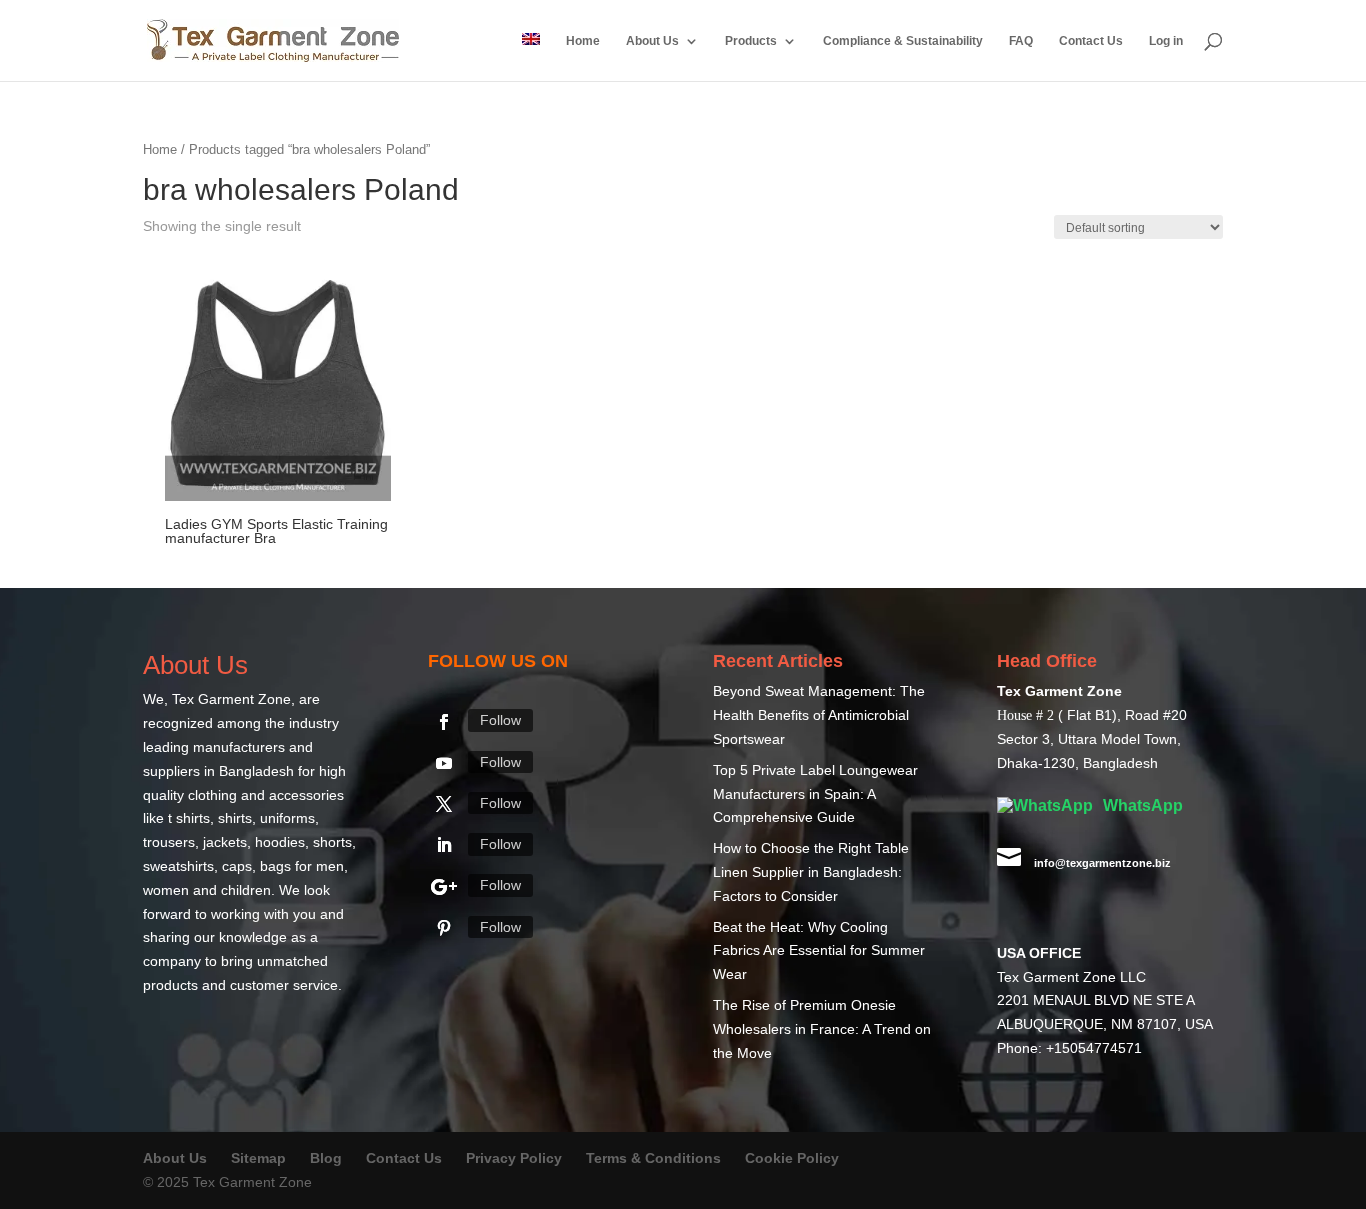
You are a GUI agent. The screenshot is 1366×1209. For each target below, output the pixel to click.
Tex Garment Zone (231, 700)
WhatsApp (1141, 806)
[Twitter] (444, 805)
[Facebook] (444, 723)
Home (583, 41)
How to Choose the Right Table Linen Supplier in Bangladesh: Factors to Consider (811, 873)
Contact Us (1091, 41)
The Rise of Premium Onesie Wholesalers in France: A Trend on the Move (822, 1030)
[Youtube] (444, 764)
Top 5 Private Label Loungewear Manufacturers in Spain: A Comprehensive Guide (815, 795)
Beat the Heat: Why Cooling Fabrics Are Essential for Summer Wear (819, 952)
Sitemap (258, 1159)
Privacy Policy (514, 1159)
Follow (500, 721)
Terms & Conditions (653, 1159)
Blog (328, 1159)
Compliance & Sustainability (903, 41)
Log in (1166, 41)
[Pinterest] (444, 929)
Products (751, 41)
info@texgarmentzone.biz (1102, 864)
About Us (652, 41)
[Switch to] (531, 57)
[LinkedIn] (444, 846)
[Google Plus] (444, 888)
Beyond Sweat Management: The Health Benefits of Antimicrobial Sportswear (819, 716)
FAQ (1021, 41)
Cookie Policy (792, 1159)
